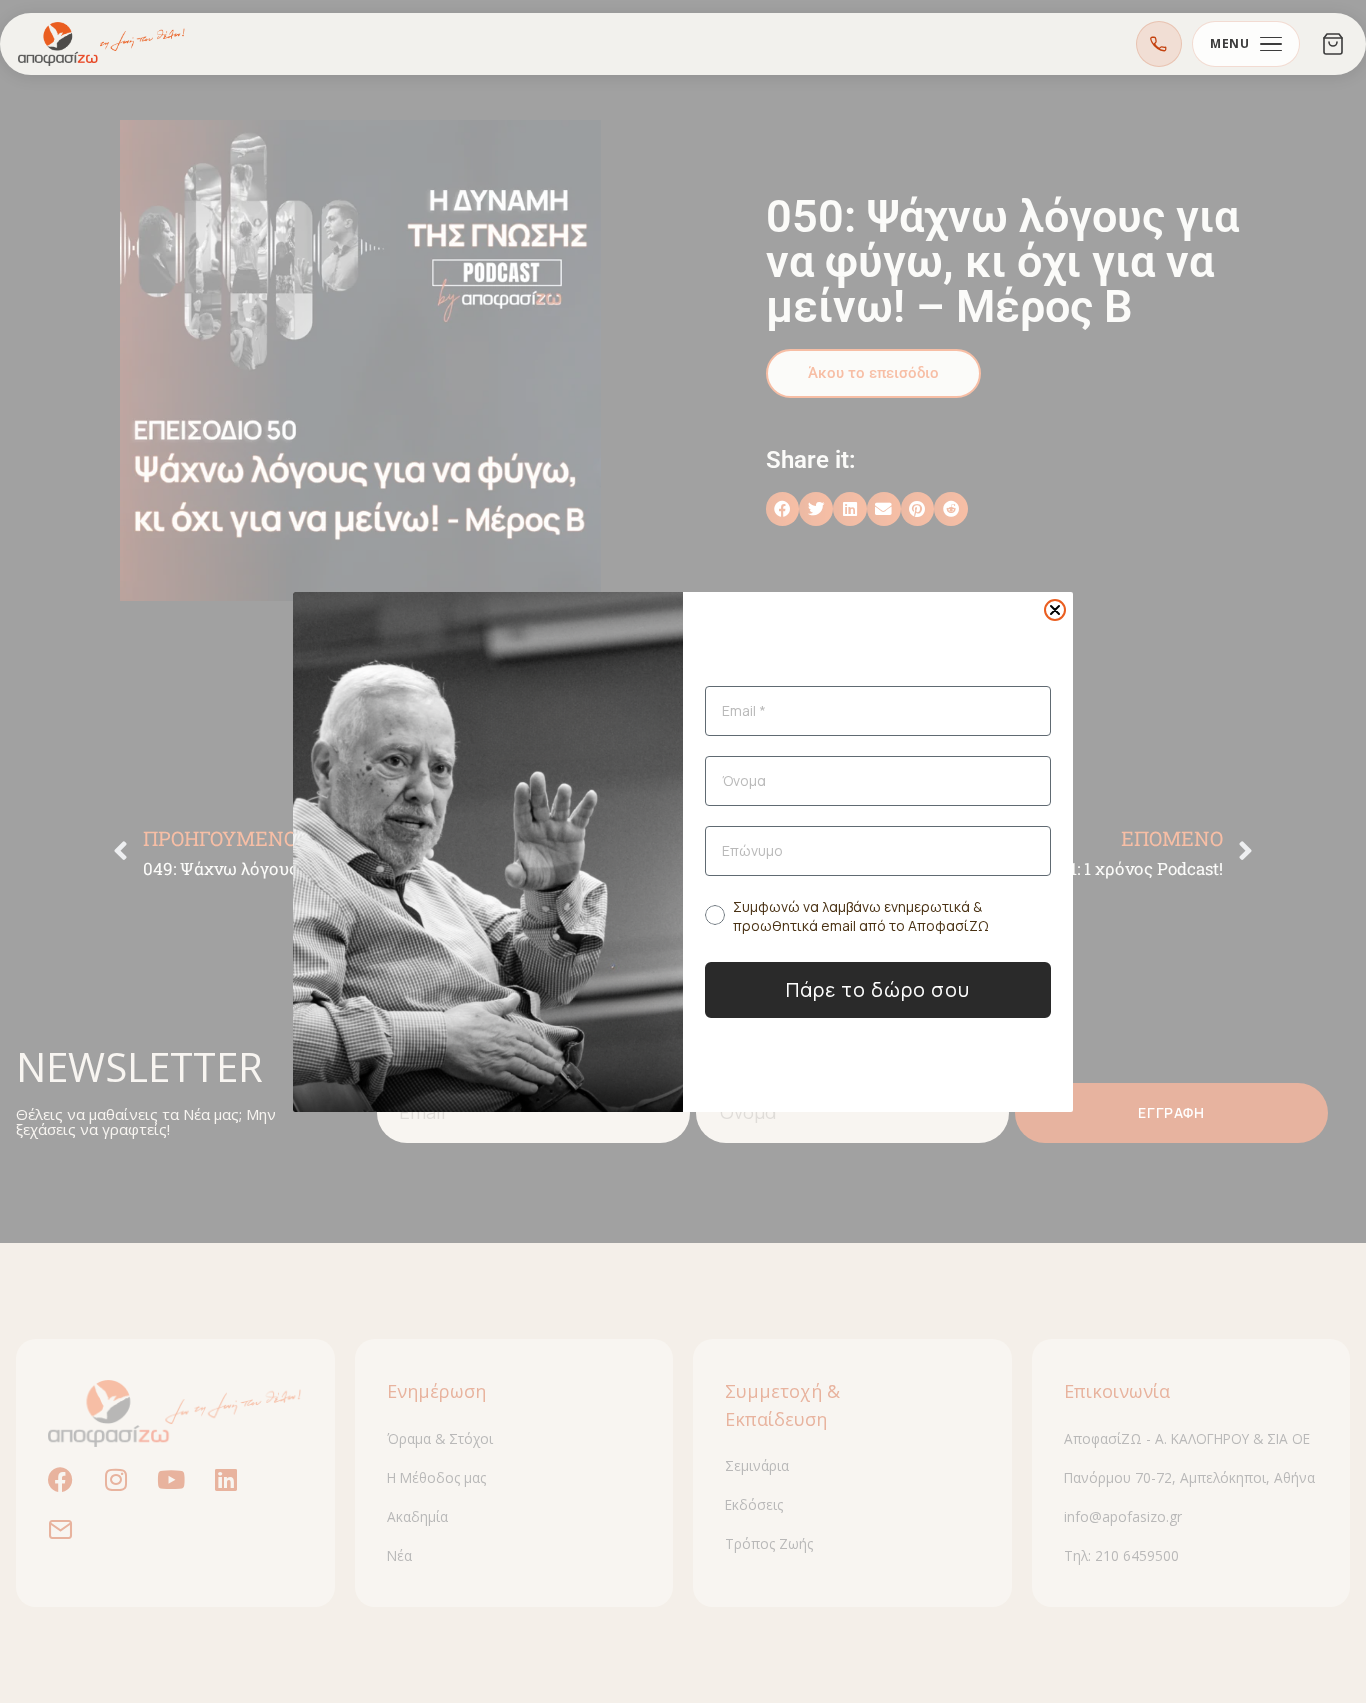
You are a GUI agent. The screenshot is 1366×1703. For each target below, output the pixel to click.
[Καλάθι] (1333, 44)
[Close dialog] (1055, 610)
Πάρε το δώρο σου (878, 989)
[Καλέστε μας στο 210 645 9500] (1159, 44)
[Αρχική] (102, 44)
